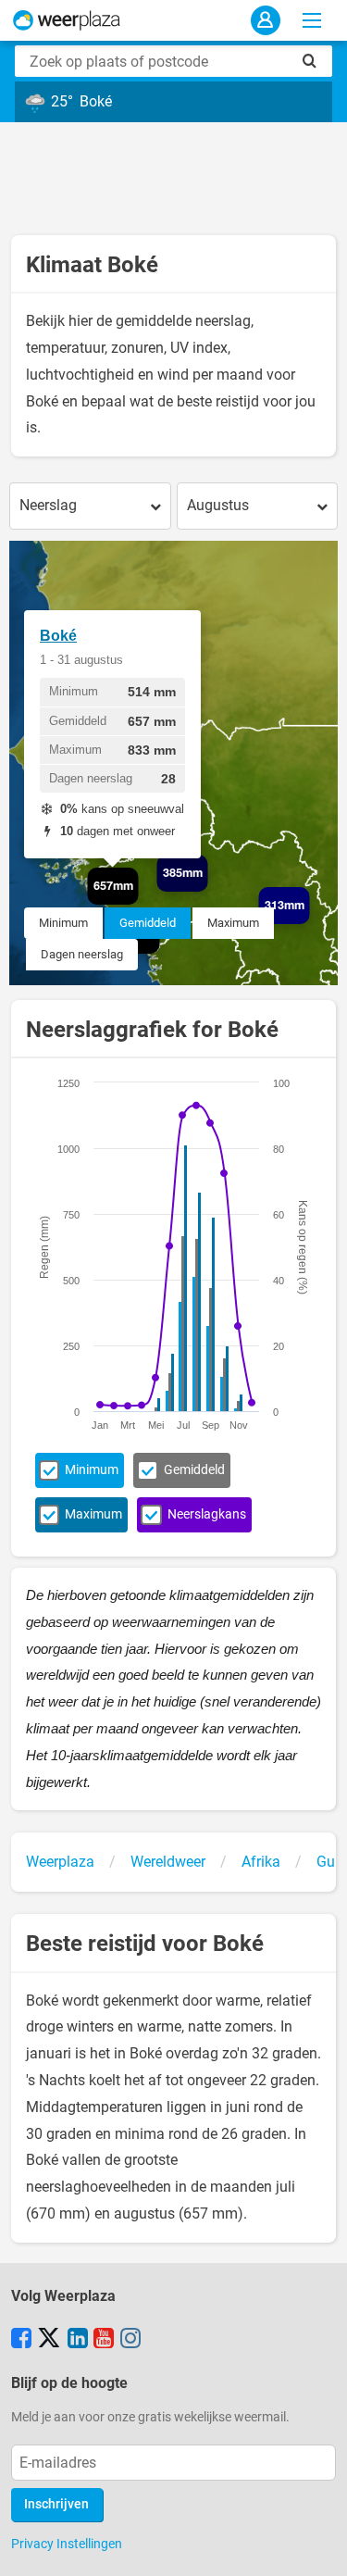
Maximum (233, 923)
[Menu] (312, 20)
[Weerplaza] (67, 20)
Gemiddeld (148, 923)
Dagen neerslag (82, 954)
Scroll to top (317, 2546)
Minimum (63, 923)
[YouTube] (104, 2340)
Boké (58, 636)
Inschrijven (56, 2504)
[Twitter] (49, 2340)
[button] (208, 892)
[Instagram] (130, 2340)
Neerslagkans (207, 1514)
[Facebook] (21, 2340)
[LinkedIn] (78, 2340)
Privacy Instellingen (67, 2544)
